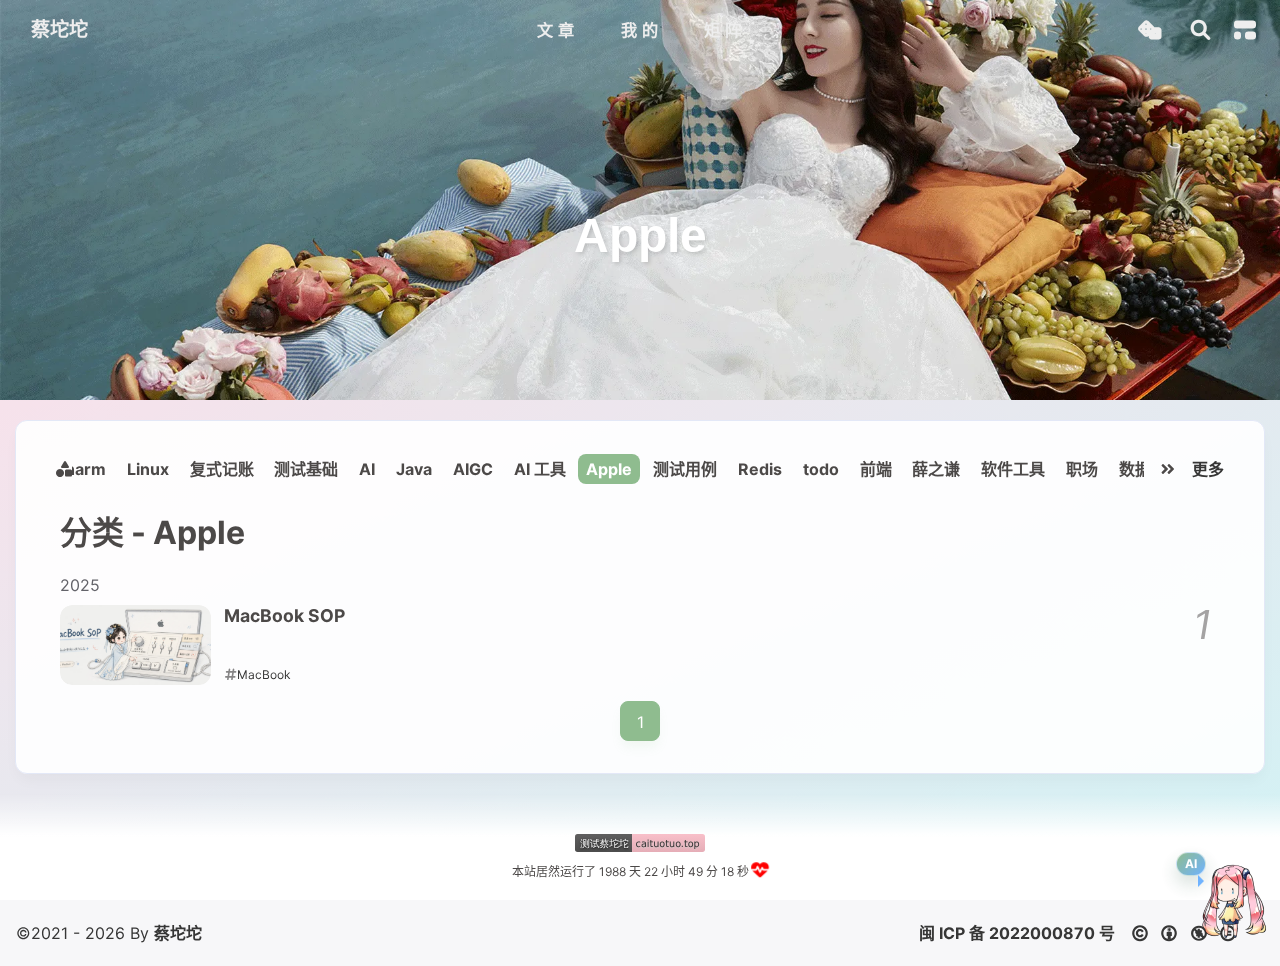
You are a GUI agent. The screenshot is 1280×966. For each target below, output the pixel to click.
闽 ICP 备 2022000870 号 (1017, 933)
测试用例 (685, 469)
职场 (1082, 469)
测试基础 (306, 469)
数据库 (1143, 469)
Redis (760, 469)
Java (414, 469)
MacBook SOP (284, 615)
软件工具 (1013, 469)
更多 (1208, 469)
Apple (609, 469)
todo (821, 469)
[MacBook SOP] (135, 645)
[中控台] (1245, 30)
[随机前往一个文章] (1149, 30)
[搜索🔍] (1200, 30)
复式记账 (222, 469)
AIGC (473, 469)
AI (367, 469)
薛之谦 (936, 469)
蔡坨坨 (178, 933)
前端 (876, 469)
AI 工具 (540, 469)
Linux (148, 469)
